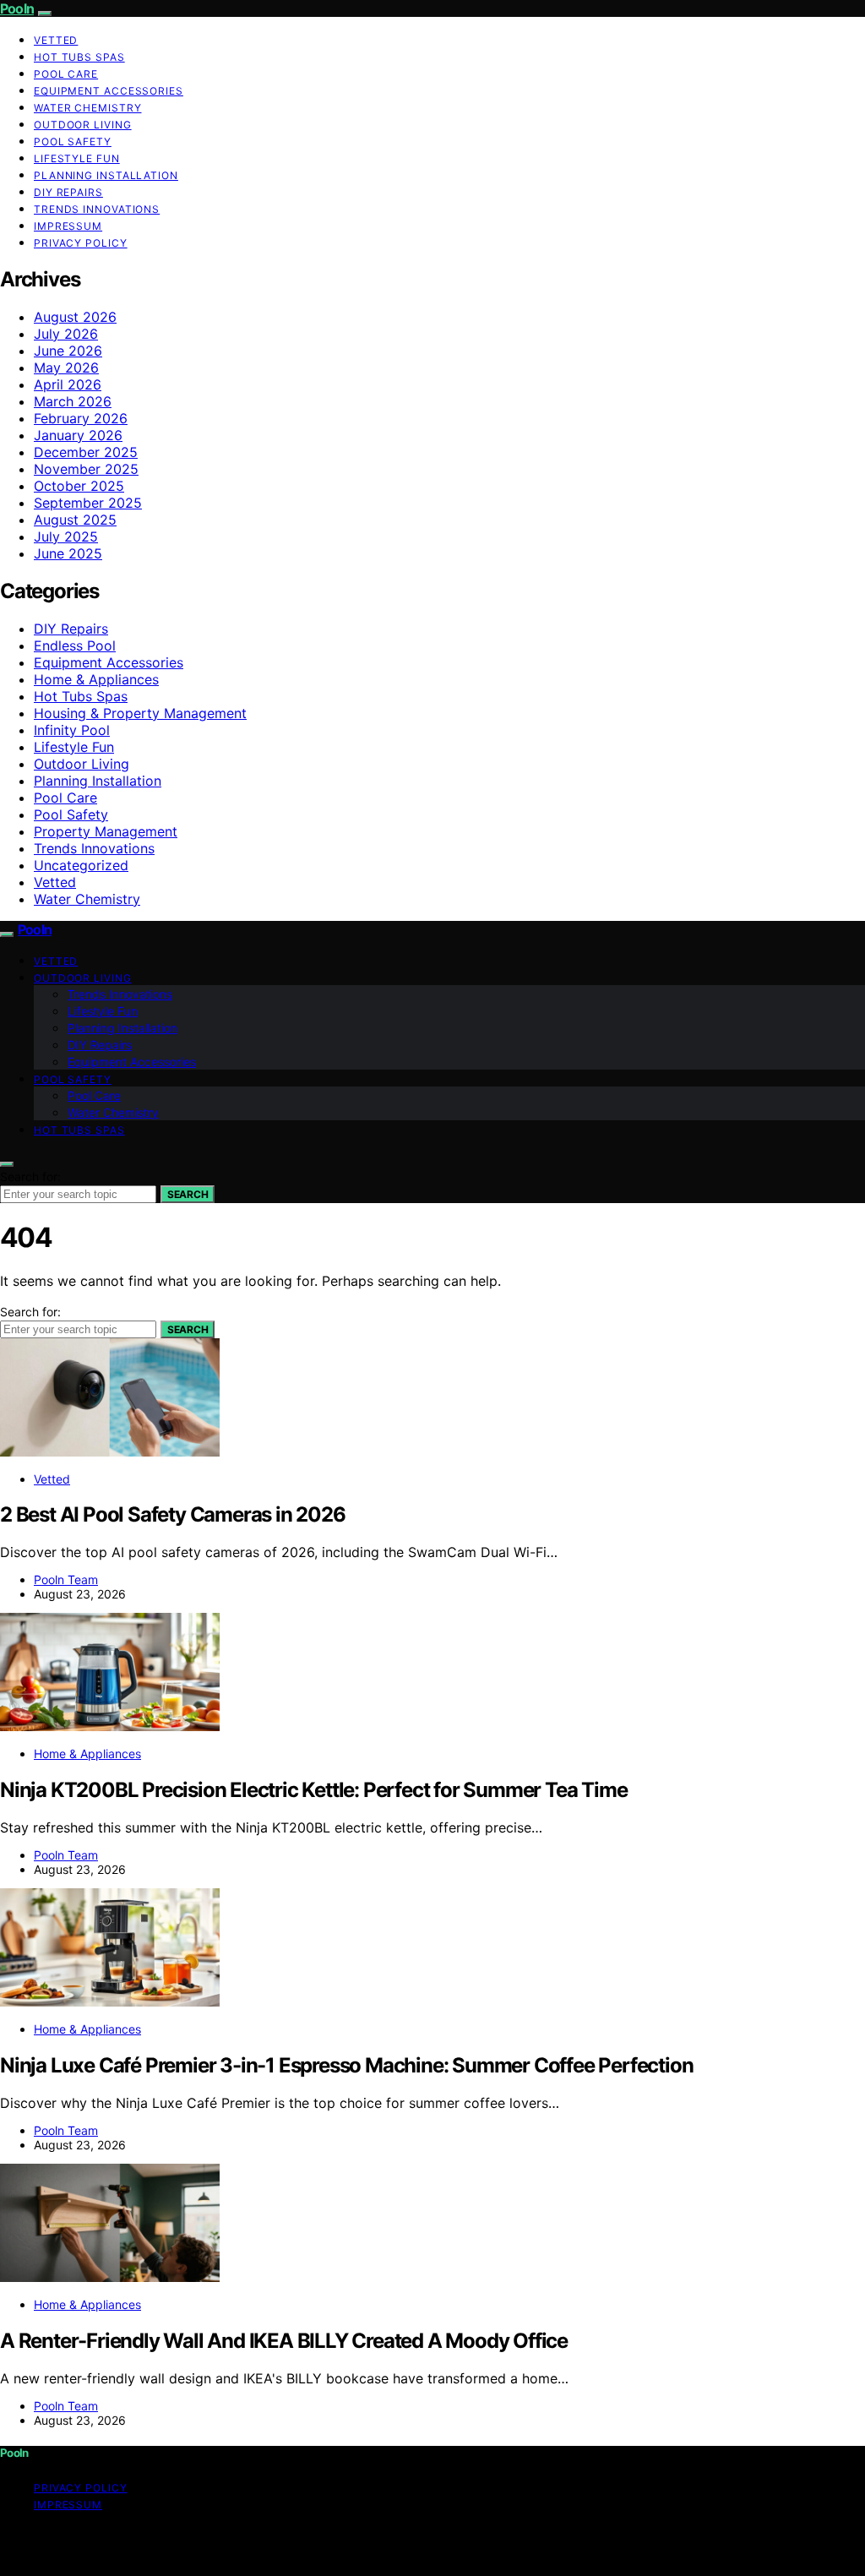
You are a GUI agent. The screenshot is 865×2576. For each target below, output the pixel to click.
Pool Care (66, 74)
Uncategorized (81, 865)
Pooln (17, 8)
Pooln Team (66, 1579)
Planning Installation (106, 175)
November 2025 (86, 469)
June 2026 (68, 351)
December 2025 (86, 452)
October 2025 (79, 486)
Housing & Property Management (140, 713)
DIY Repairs (68, 192)
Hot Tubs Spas (79, 57)
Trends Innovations (97, 209)
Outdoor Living (83, 125)
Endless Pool (75, 645)
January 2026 (78, 435)
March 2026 (73, 401)
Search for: (30, 1176)
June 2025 (68, 553)
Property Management (106, 831)
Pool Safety (73, 142)
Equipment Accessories (109, 91)
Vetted (56, 40)
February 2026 (81, 418)
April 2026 (68, 384)
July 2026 (66, 334)
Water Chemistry (88, 108)
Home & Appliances (96, 679)
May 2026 (66, 368)
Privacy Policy (81, 243)
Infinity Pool (72, 730)
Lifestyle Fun (77, 158)
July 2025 (66, 536)
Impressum (68, 226)
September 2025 (88, 503)
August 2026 (75, 317)
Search (188, 1194)
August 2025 (75, 520)
